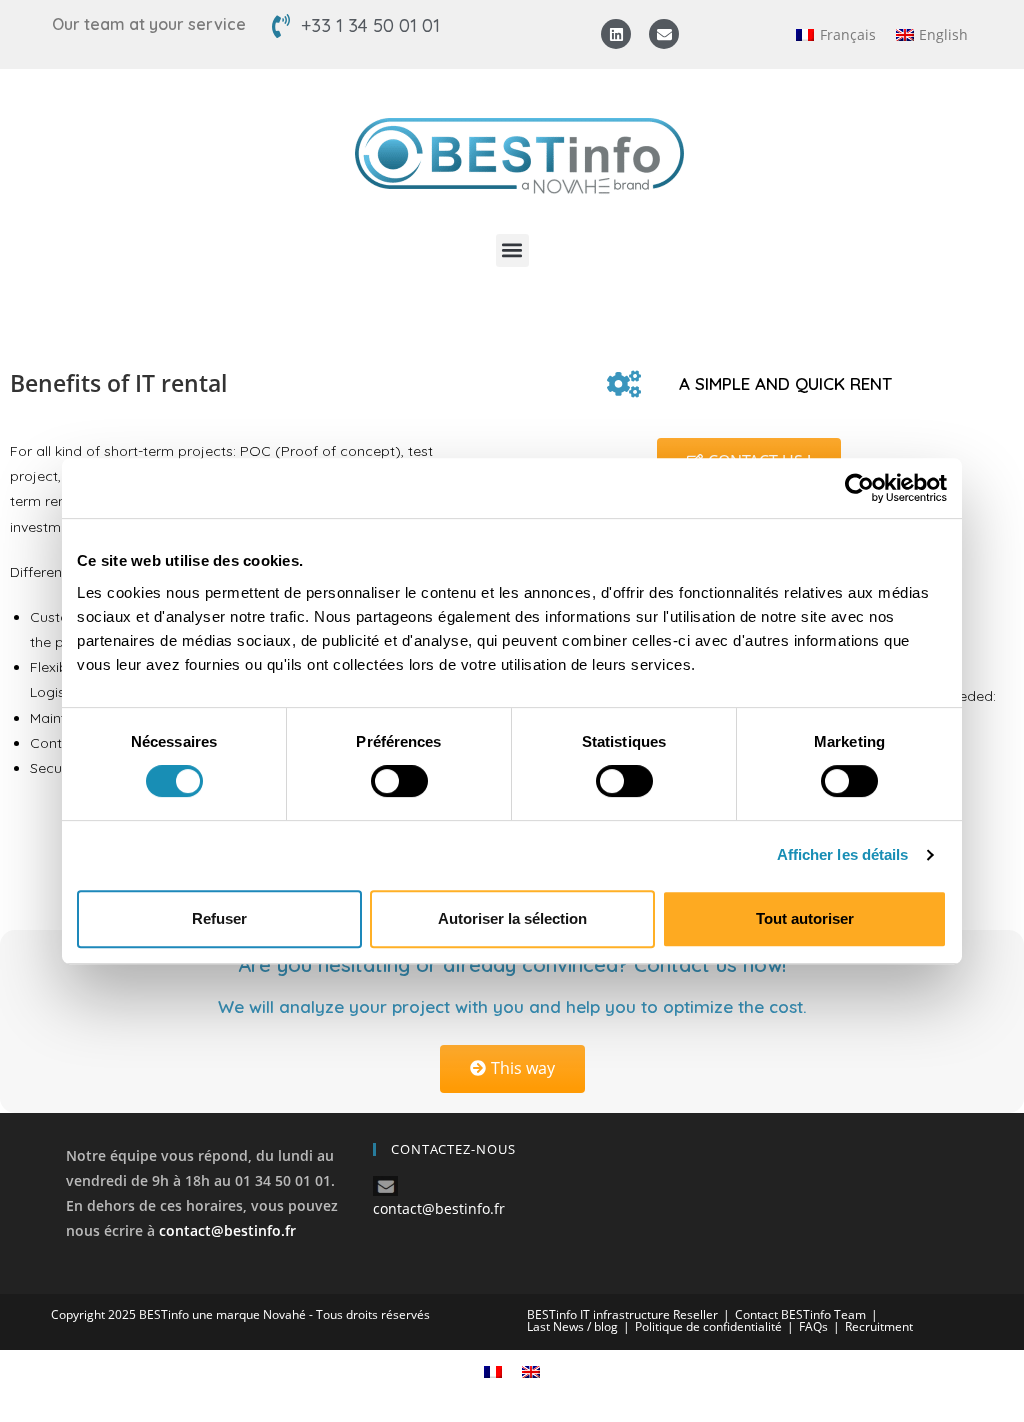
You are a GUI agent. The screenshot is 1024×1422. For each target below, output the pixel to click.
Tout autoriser (805, 918)
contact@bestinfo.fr (227, 1230)
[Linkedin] (616, 34)
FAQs (813, 1326)
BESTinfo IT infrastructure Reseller (622, 1314)
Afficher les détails (843, 854)
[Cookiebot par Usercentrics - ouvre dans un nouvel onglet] (859, 488)
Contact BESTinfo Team (800, 1314)
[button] (512, 250)
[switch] (399, 781)
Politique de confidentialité (708, 1326)
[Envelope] (664, 34)
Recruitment (879, 1326)
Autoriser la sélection (512, 918)
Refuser (219, 918)
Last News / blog (572, 1326)
